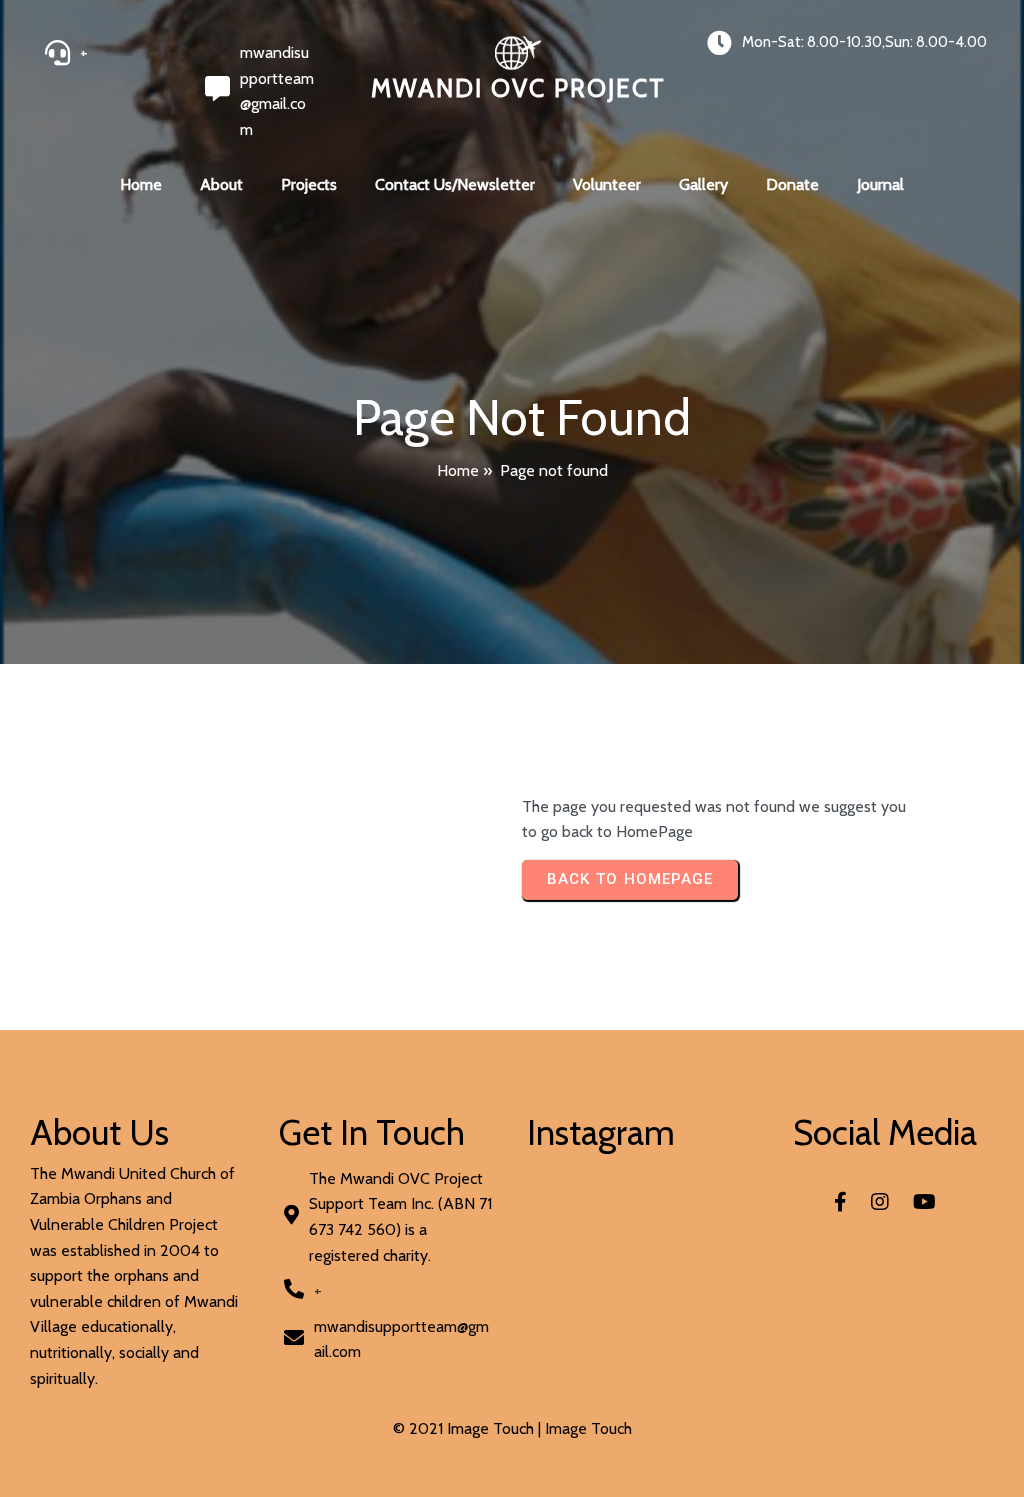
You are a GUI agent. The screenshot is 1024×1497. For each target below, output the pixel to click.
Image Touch (588, 1428)
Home (458, 470)
